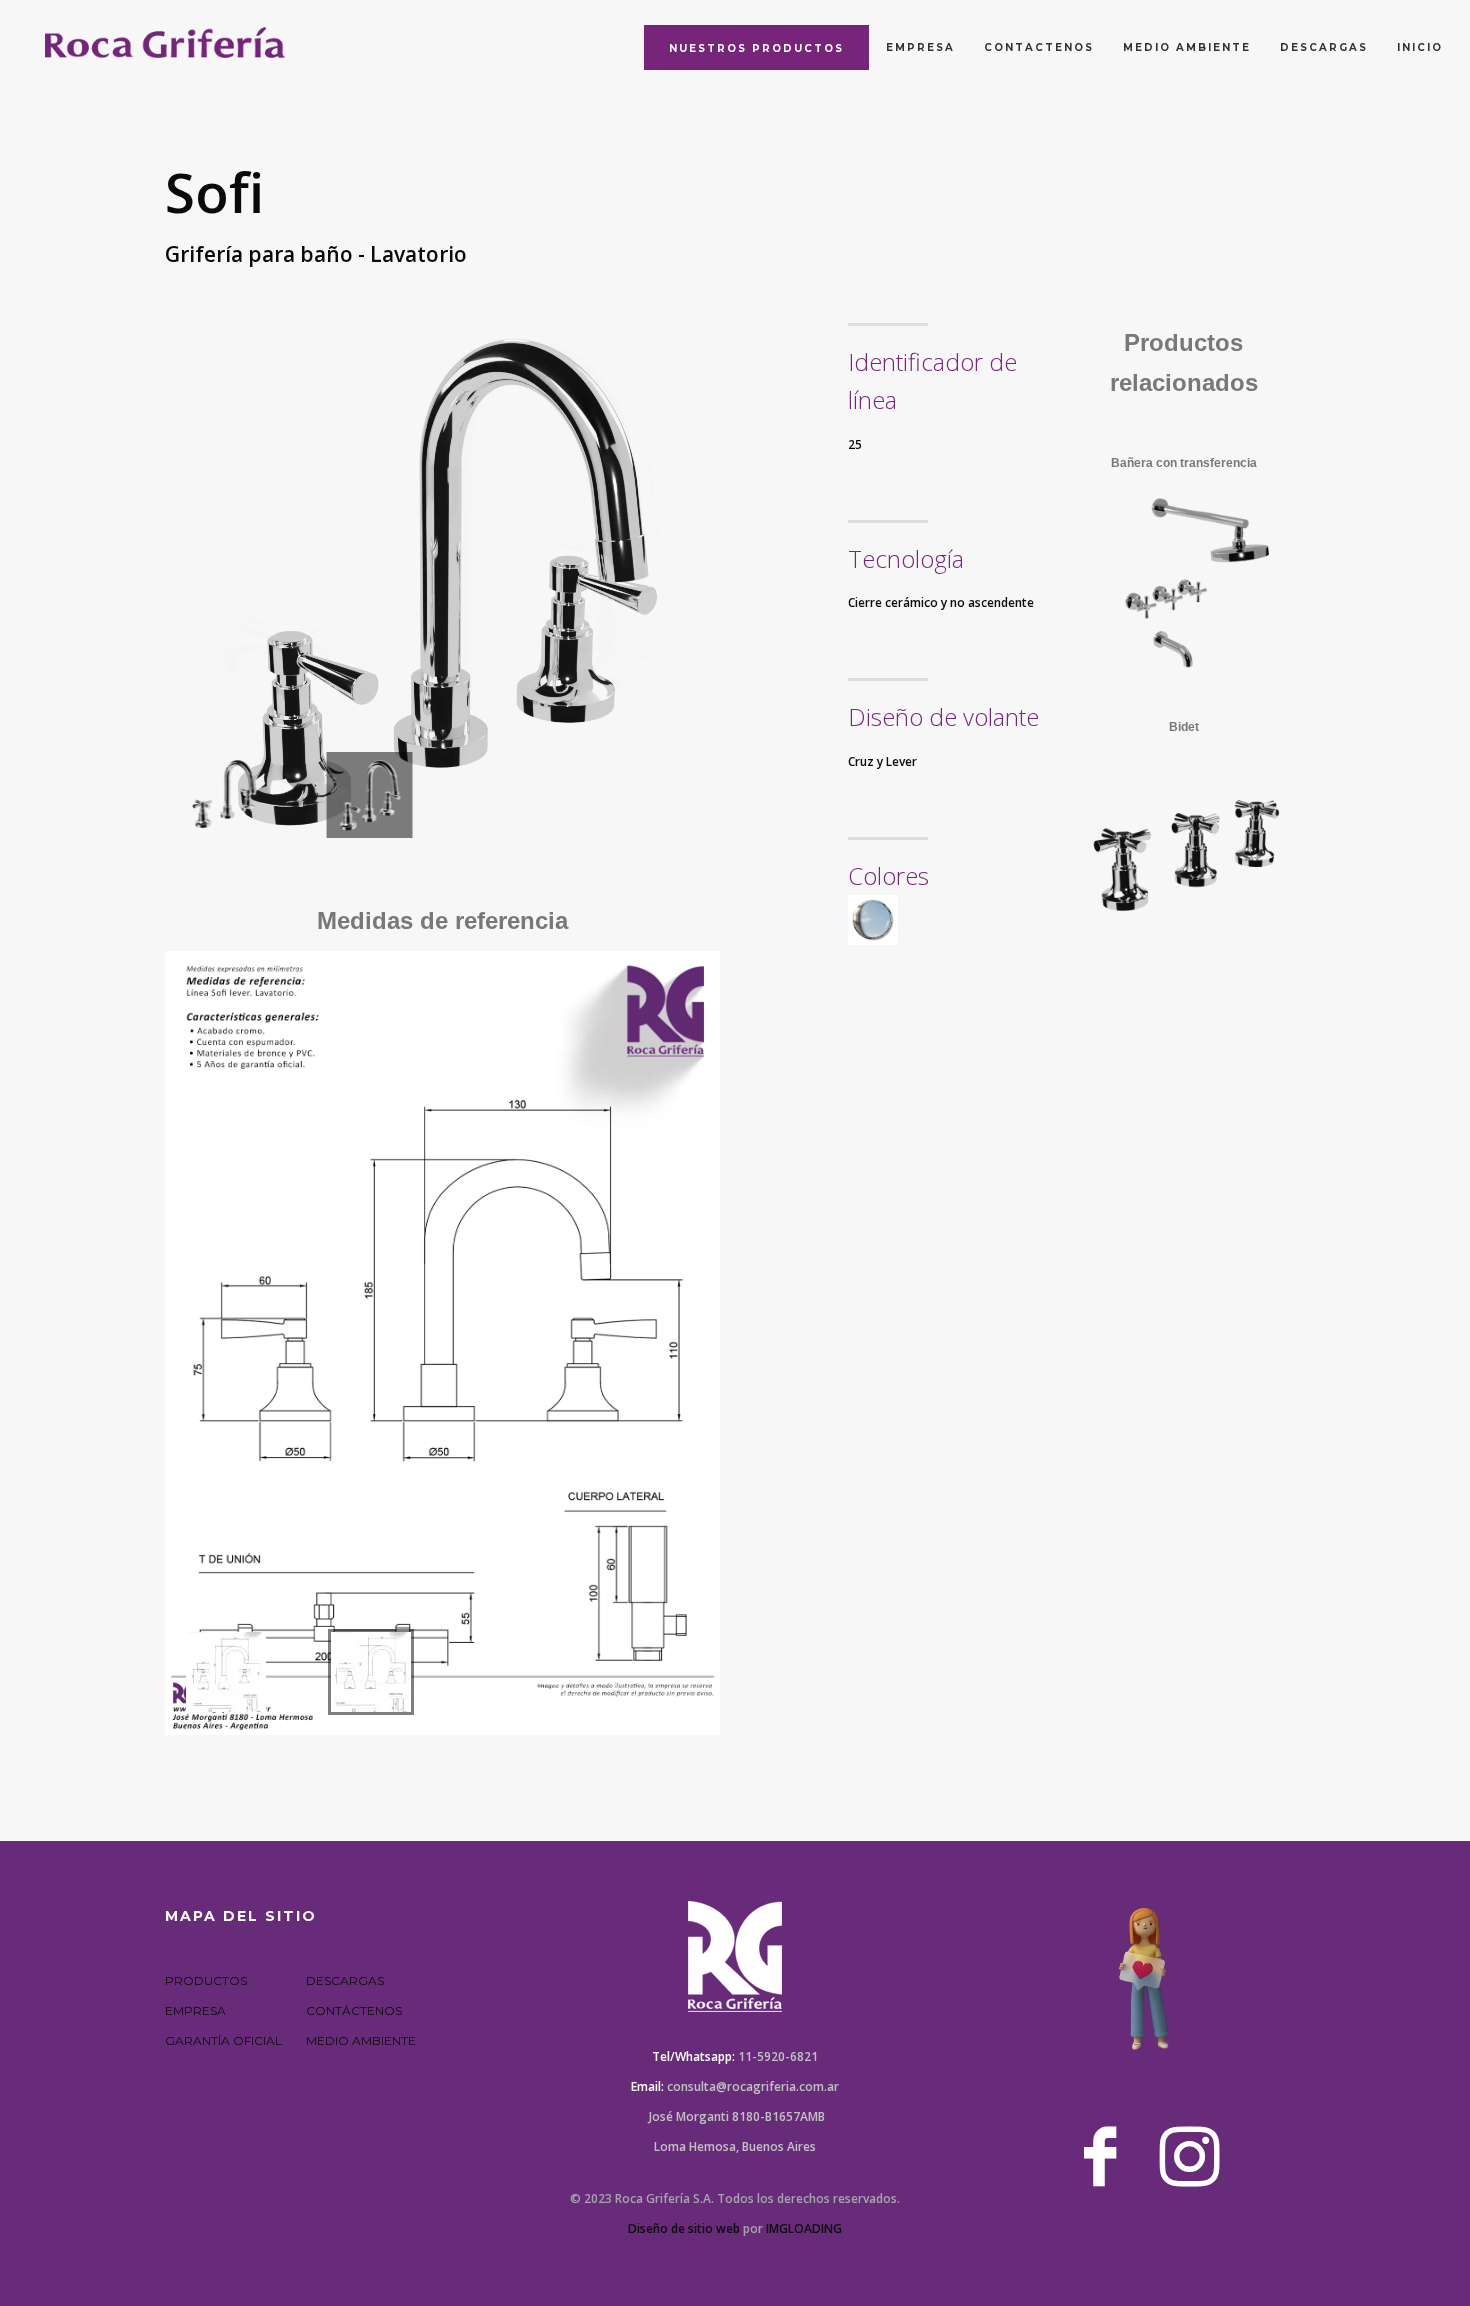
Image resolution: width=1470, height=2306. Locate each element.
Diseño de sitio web (684, 2228)
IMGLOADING (804, 2228)
